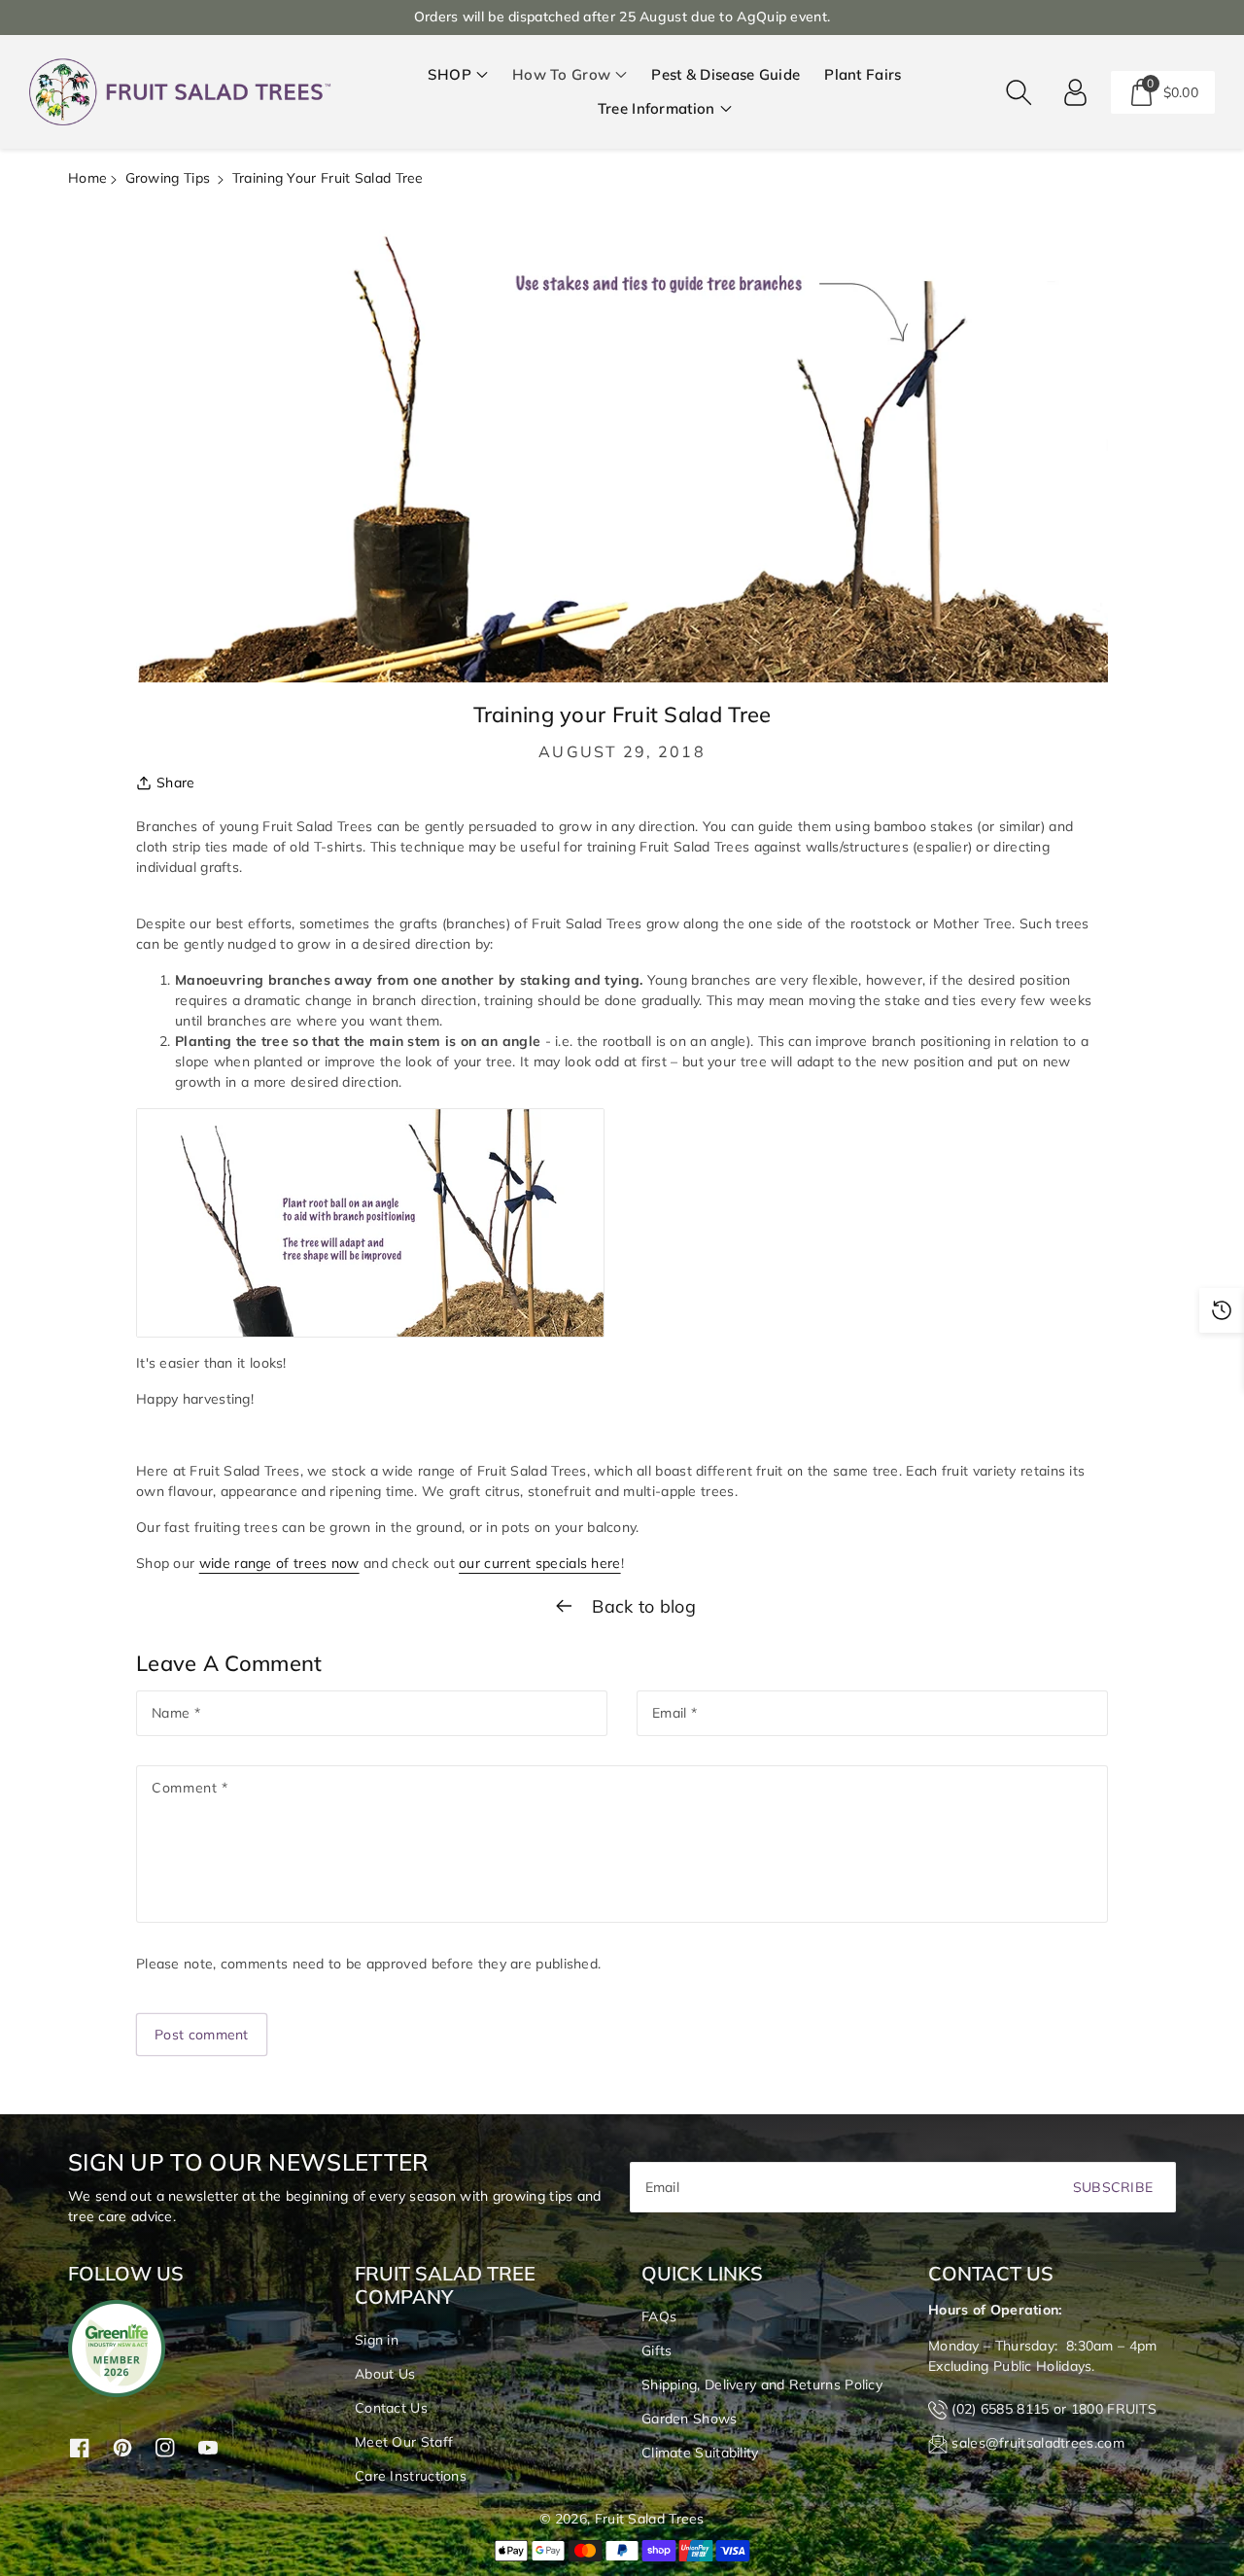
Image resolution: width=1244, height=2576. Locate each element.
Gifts (657, 2350)
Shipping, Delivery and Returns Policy (762, 2385)
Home (87, 178)
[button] (458, 75)
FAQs (659, 2316)
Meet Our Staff (404, 2442)
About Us (385, 2374)
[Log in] (1076, 92)
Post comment (202, 2035)
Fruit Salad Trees (650, 2519)
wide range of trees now (279, 1563)
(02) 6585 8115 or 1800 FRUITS (1054, 2409)
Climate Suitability (700, 2453)
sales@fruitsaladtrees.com (1038, 2443)
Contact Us (391, 2408)
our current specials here (540, 1563)
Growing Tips (168, 178)
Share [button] (176, 783)
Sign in (377, 2340)
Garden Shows (690, 2419)
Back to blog (641, 1606)
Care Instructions (411, 2476)
